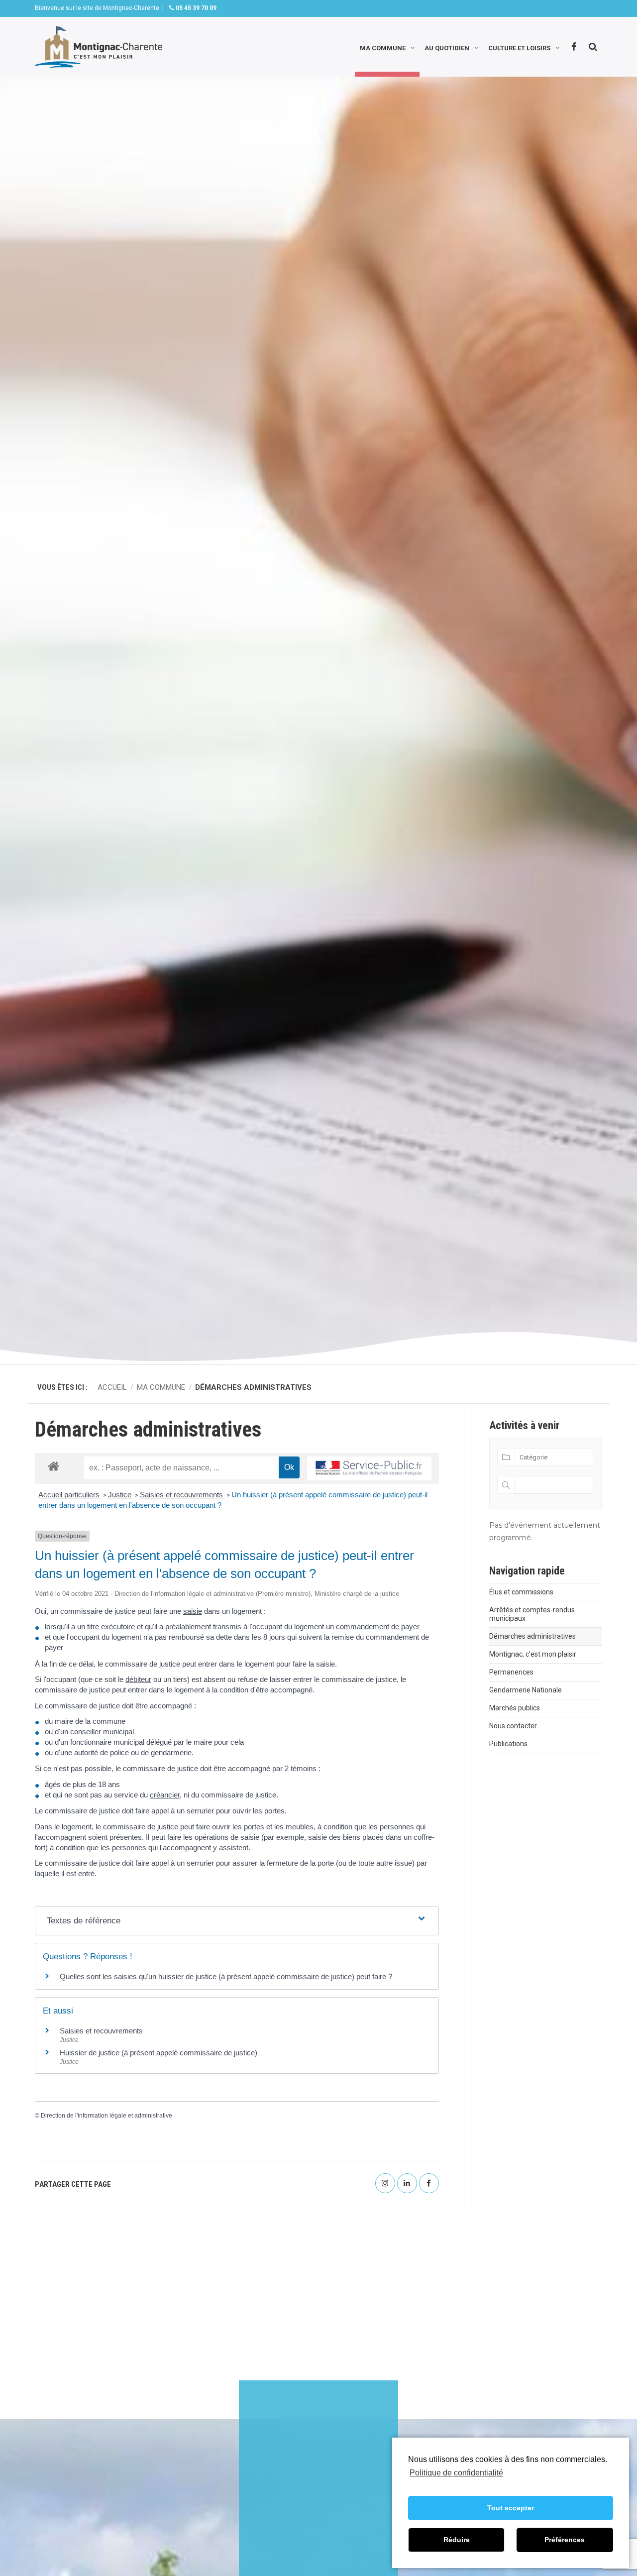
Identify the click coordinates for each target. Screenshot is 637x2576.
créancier (165, 1795)
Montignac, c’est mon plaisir (533, 1654)
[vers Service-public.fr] (369, 1469)
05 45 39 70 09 (195, 8)
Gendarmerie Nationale (526, 1690)
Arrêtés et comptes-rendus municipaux (532, 1614)
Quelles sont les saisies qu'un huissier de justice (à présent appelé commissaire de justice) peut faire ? (226, 1976)
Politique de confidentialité (456, 2473)
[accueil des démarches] (53, 1466)
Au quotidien (447, 47)
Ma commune (383, 47)
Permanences (511, 1672)
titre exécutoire (111, 1626)
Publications (508, 1744)
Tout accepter (511, 2508)
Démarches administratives (532, 1636)
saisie (193, 1611)
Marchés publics (515, 1708)
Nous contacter (513, 1726)
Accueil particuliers (70, 1495)
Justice (121, 1495)
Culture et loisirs (519, 47)
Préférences (565, 2540)
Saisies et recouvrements (182, 1495)
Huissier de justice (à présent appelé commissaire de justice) (159, 2053)
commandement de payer (378, 1626)
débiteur (138, 1679)
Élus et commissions (521, 1592)
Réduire (457, 2540)
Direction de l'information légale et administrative (106, 2116)
